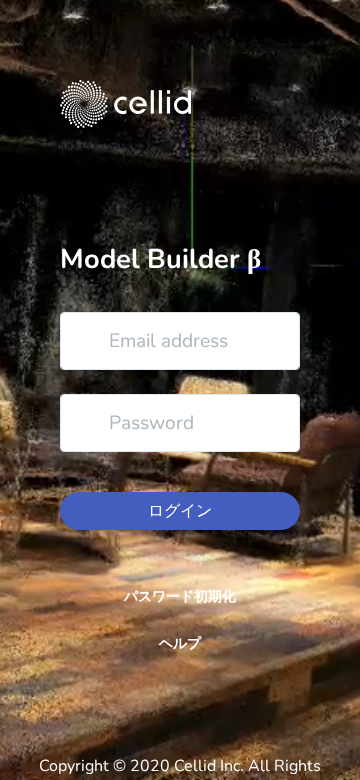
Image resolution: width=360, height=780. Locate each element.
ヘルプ (180, 643)
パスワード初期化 (180, 596)
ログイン (180, 511)
